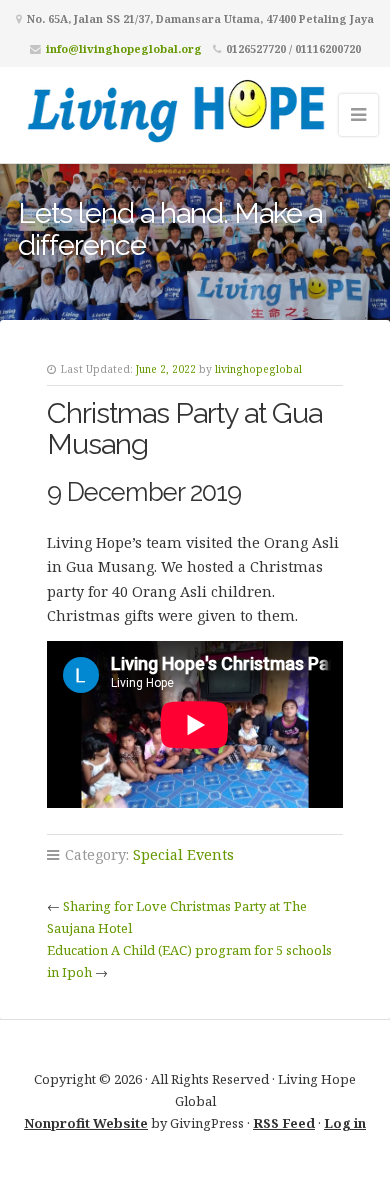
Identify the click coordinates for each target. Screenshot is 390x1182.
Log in (345, 1123)
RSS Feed (284, 1123)
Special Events (183, 854)
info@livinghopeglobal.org (124, 48)
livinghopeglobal (258, 369)
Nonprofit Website (86, 1123)
